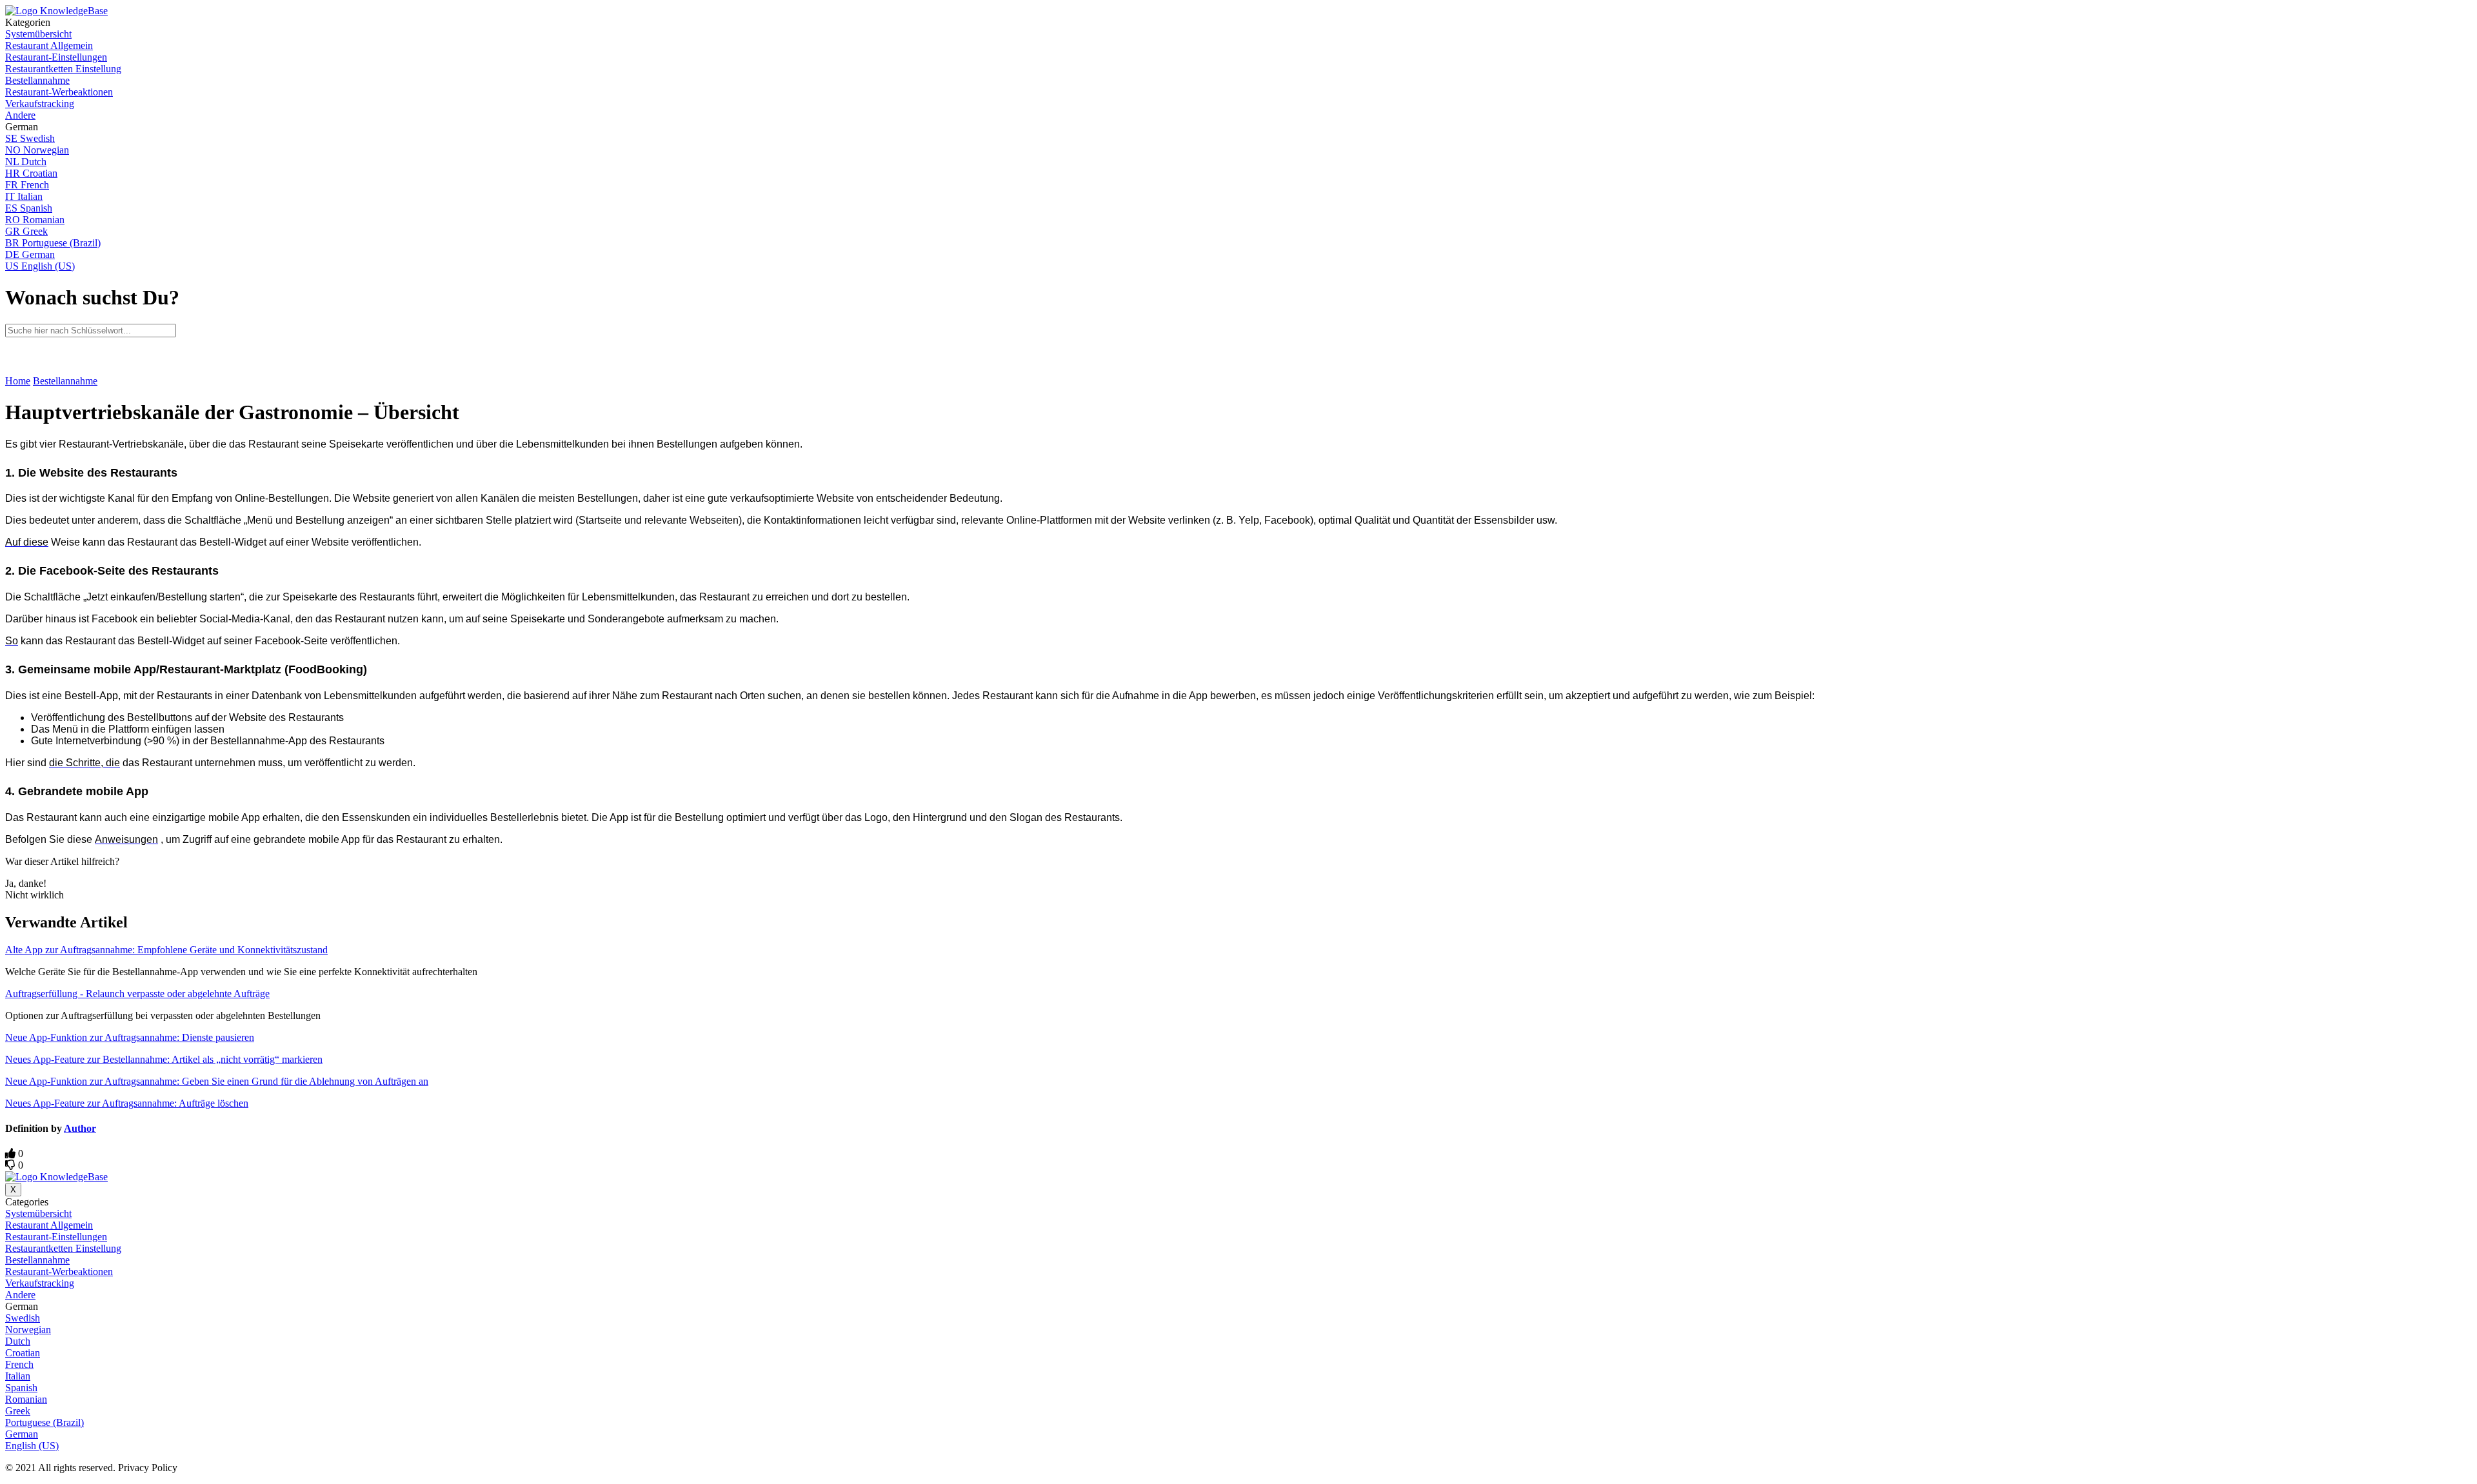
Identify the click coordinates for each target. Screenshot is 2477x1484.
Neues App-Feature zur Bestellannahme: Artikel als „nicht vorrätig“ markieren (164, 1059)
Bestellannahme (65, 381)
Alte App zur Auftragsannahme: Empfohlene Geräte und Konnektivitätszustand (166, 950)
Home (18, 381)
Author (80, 1128)
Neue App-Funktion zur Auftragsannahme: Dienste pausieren (130, 1037)
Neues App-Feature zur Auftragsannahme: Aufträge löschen (127, 1103)
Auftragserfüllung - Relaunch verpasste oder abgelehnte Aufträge (137, 994)
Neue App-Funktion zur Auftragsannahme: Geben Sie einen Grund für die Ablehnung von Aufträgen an (217, 1081)
